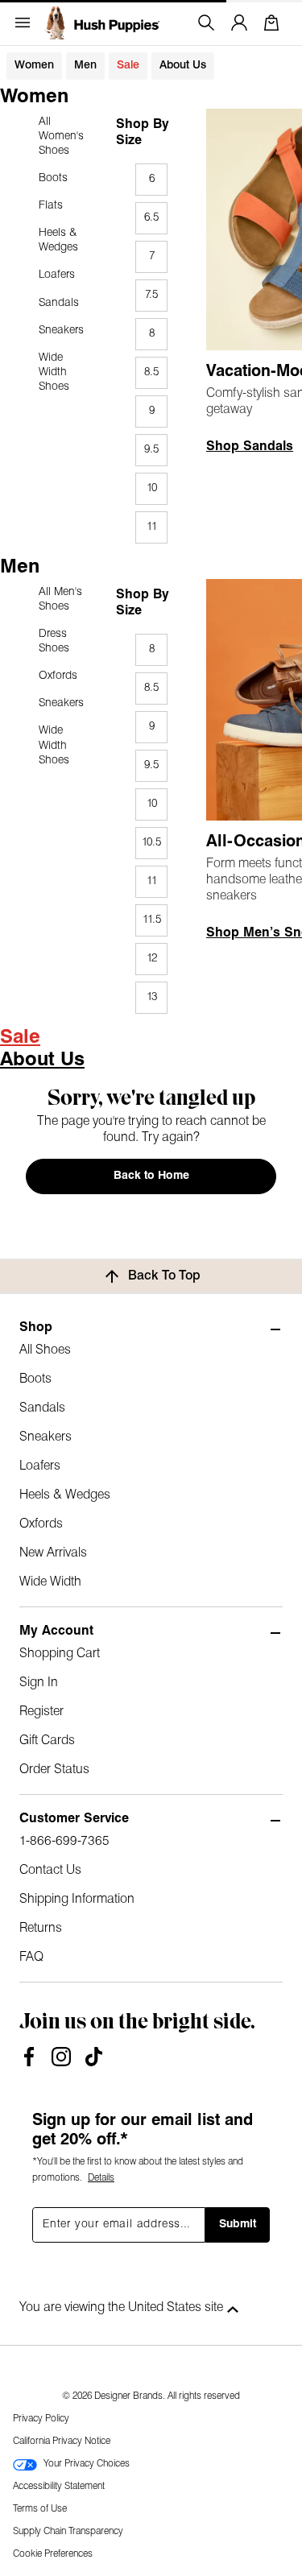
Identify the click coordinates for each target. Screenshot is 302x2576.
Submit (238, 2225)
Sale (128, 66)
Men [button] (85, 66)
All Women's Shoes (61, 136)
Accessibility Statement (59, 2487)
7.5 (151, 295)
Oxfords (58, 676)
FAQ (31, 1958)
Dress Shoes (54, 641)
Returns (41, 1929)
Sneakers (61, 331)
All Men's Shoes (60, 600)
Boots (53, 178)
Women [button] (34, 66)
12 (152, 959)
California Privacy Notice (62, 2442)
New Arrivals (53, 1553)
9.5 (151, 450)
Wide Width (50, 1582)
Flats (51, 206)
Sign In (39, 1683)
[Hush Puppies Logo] (101, 23)
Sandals (59, 303)
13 (152, 997)
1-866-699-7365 (64, 1842)
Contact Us (50, 1871)
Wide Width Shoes (54, 372)
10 (152, 488)
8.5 (151, 372)
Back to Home (151, 1176)
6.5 (151, 218)
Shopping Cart (60, 1654)
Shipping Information (77, 1900)
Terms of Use (40, 2509)
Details (101, 2178)
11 (152, 527)
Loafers (57, 275)
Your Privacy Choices (87, 2464)
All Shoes (45, 1350)
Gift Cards (47, 1741)
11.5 (152, 920)
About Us (183, 66)
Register (41, 1712)
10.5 (151, 843)
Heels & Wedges (58, 240)
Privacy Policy (41, 2419)
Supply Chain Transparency (68, 2532)
